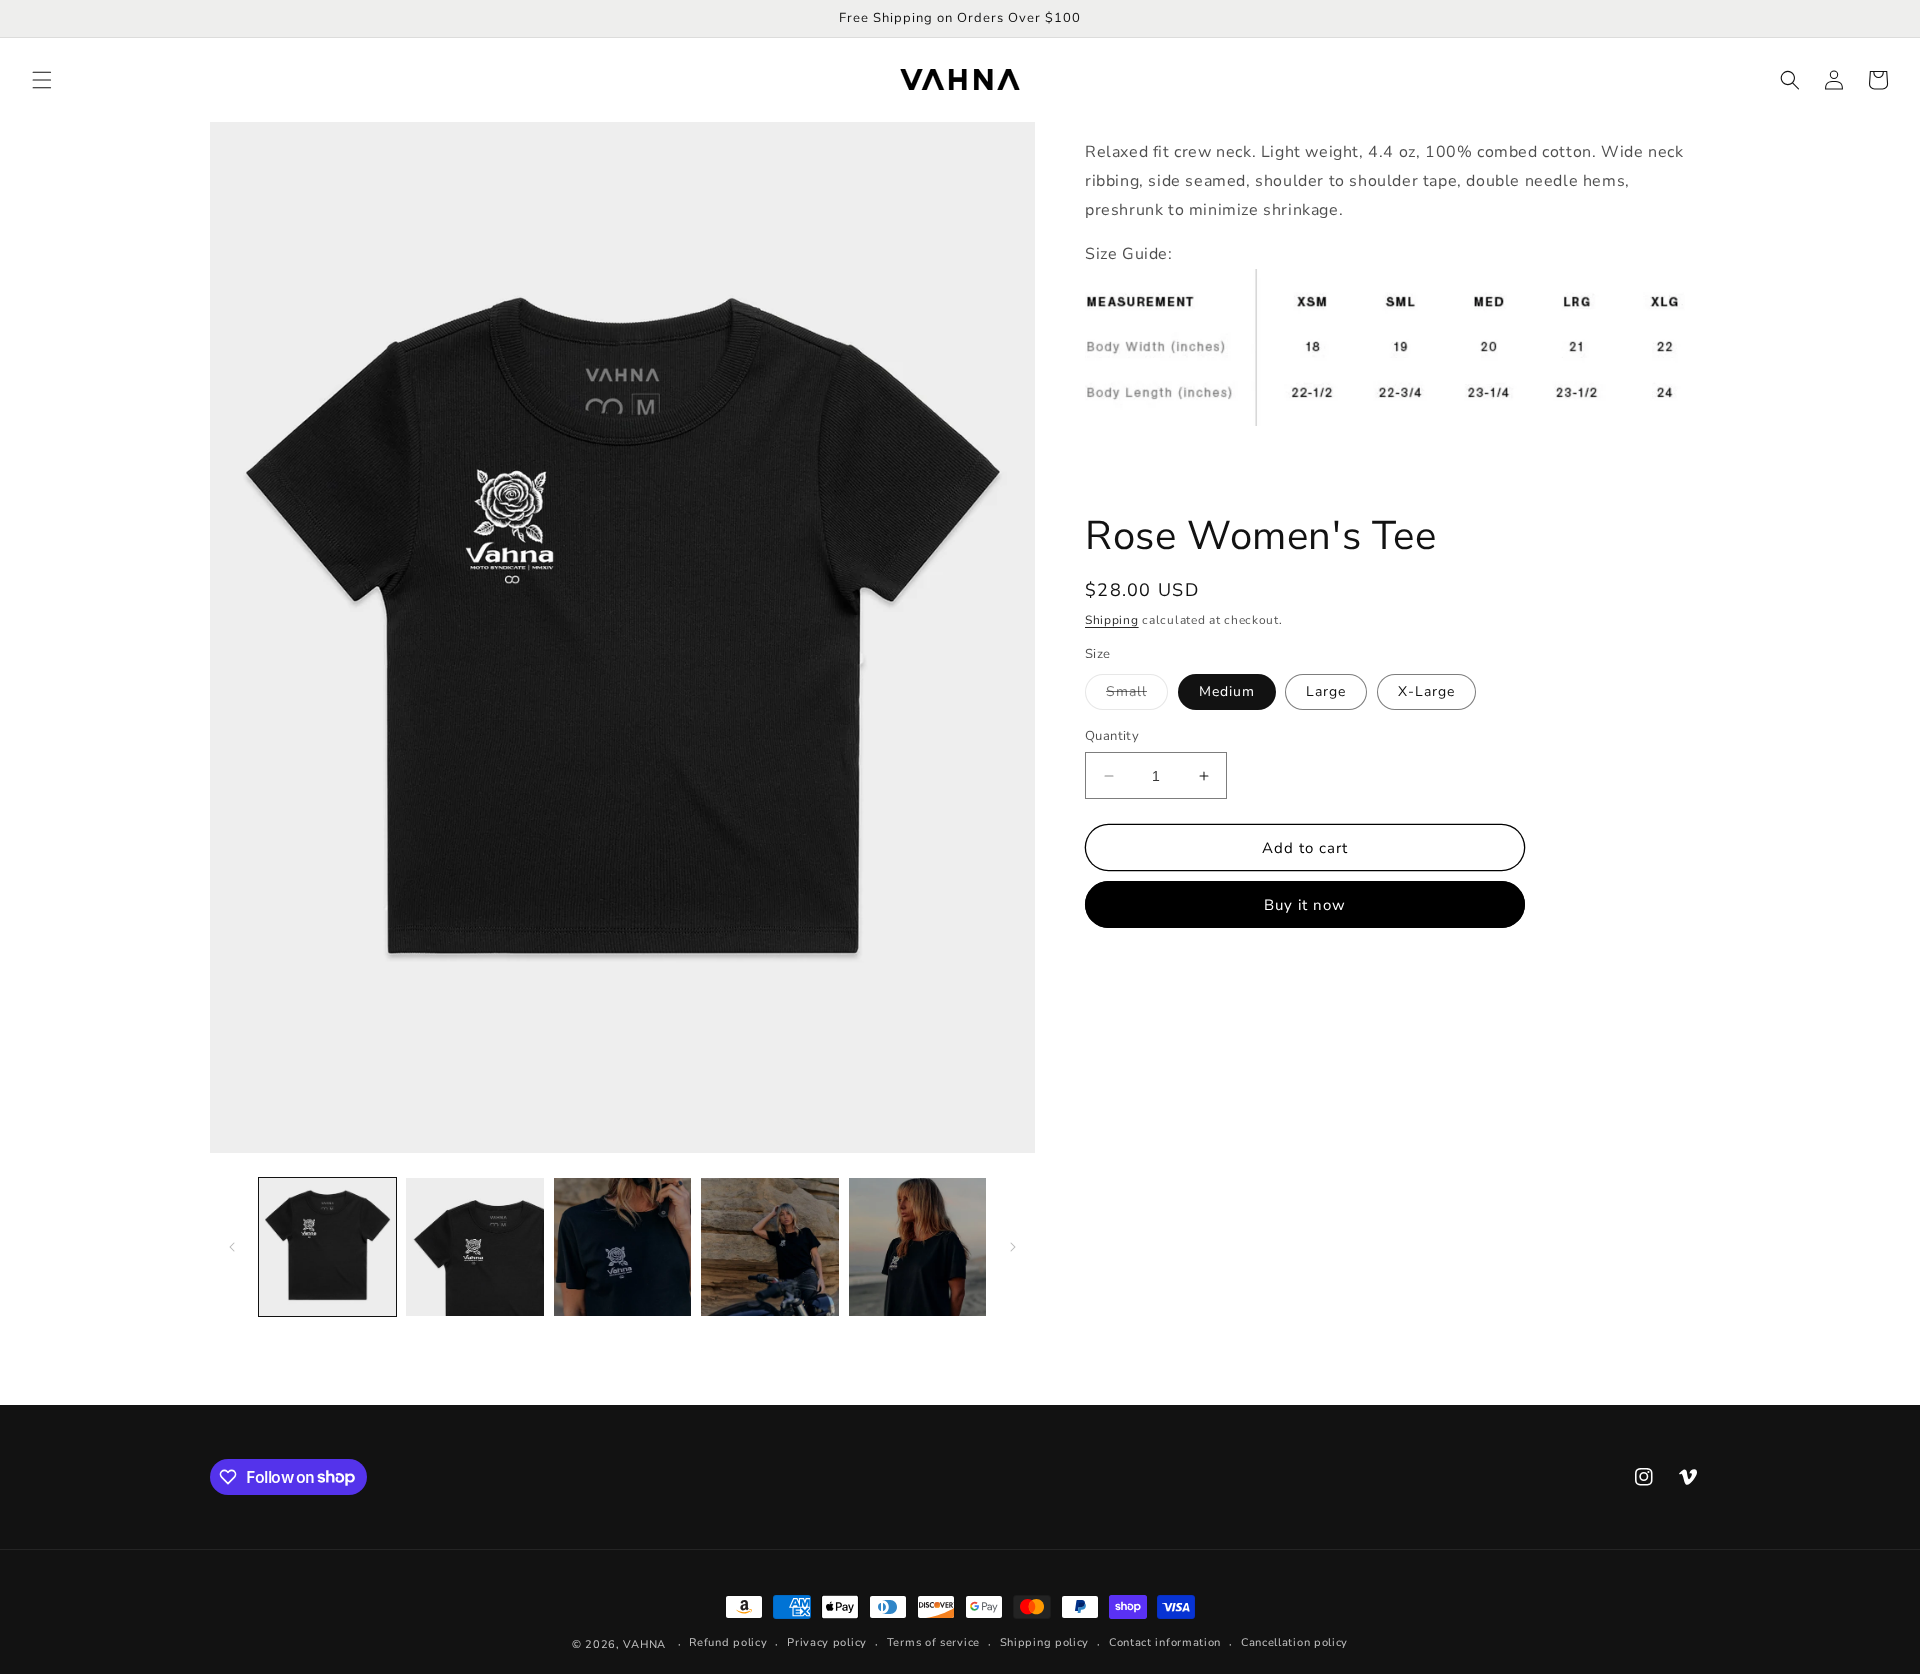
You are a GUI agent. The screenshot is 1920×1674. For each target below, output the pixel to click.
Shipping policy (1045, 1642)
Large (1326, 691)
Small (1137, 695)
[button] (42, 80)
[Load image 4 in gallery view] (769, 1246)
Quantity (1112, 736)
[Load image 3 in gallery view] (622, 1246)
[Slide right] (1013, 1247)
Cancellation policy (1294, 1642)
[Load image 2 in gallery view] (474, 1246)
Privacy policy (827, 1642)
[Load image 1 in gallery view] (327, 1246)
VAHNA (644, 1644)
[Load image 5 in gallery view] (917, 1246)
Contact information (1165, 1642)
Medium (1227, 691)
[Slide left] (232, 1247)
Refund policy (728, 1642)
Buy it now (1305, 905)
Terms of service (933, 1642)
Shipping (1112, 620)
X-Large (1426, 691)
